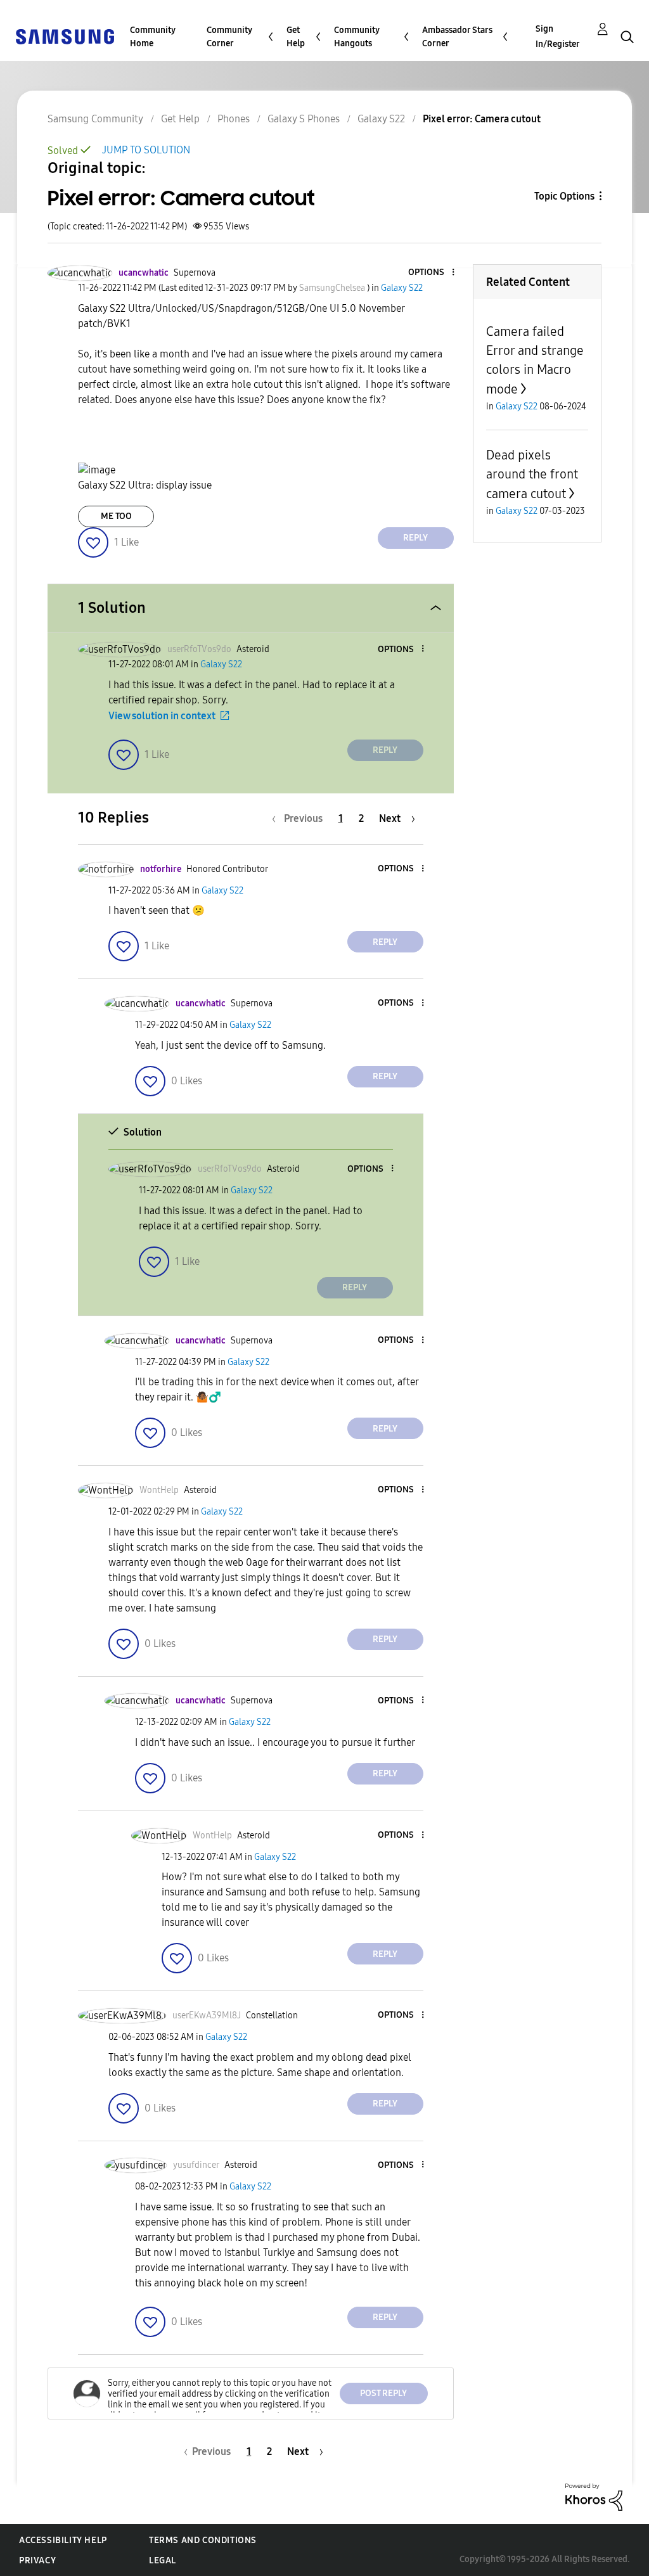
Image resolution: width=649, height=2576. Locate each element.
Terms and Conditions (203, 2540)
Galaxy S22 (381, 119)
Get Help (296, 37)
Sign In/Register (558, 36)
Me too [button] (116, 516)
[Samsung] (65, 36)
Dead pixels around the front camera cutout (532, 474)
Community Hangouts (357, 37)
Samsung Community (95, 119)
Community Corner (229, 37)
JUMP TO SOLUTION (146, 150)
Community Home (153, 37)
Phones (234, 119)
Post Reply (383, 2393)
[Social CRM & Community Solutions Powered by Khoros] (594, 2496)
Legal (163, 2560)
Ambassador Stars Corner (457, 37)
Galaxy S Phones (304, 119)
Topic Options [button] (564, 196)
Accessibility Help (63, 2540)
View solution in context (162, 716)
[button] (432, 273)
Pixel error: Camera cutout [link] (482, 119)
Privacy (37, 2560)
